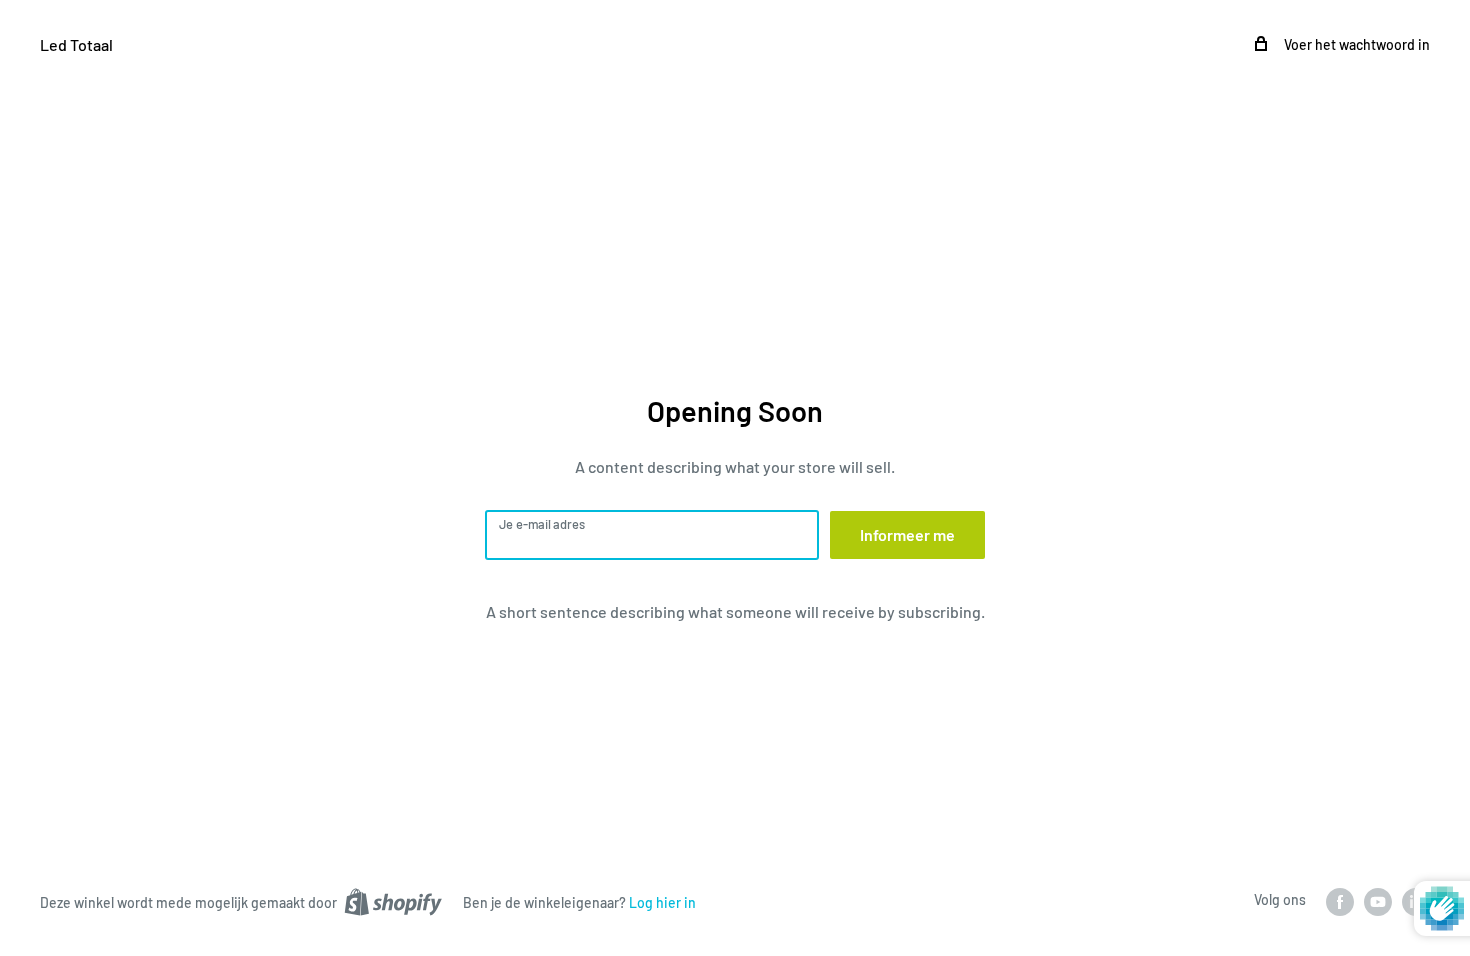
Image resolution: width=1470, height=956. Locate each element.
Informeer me (907, 534)
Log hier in (662, 902)
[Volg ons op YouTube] (1378, 901)
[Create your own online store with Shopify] (393, 901)
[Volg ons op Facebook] (1340, 901)
